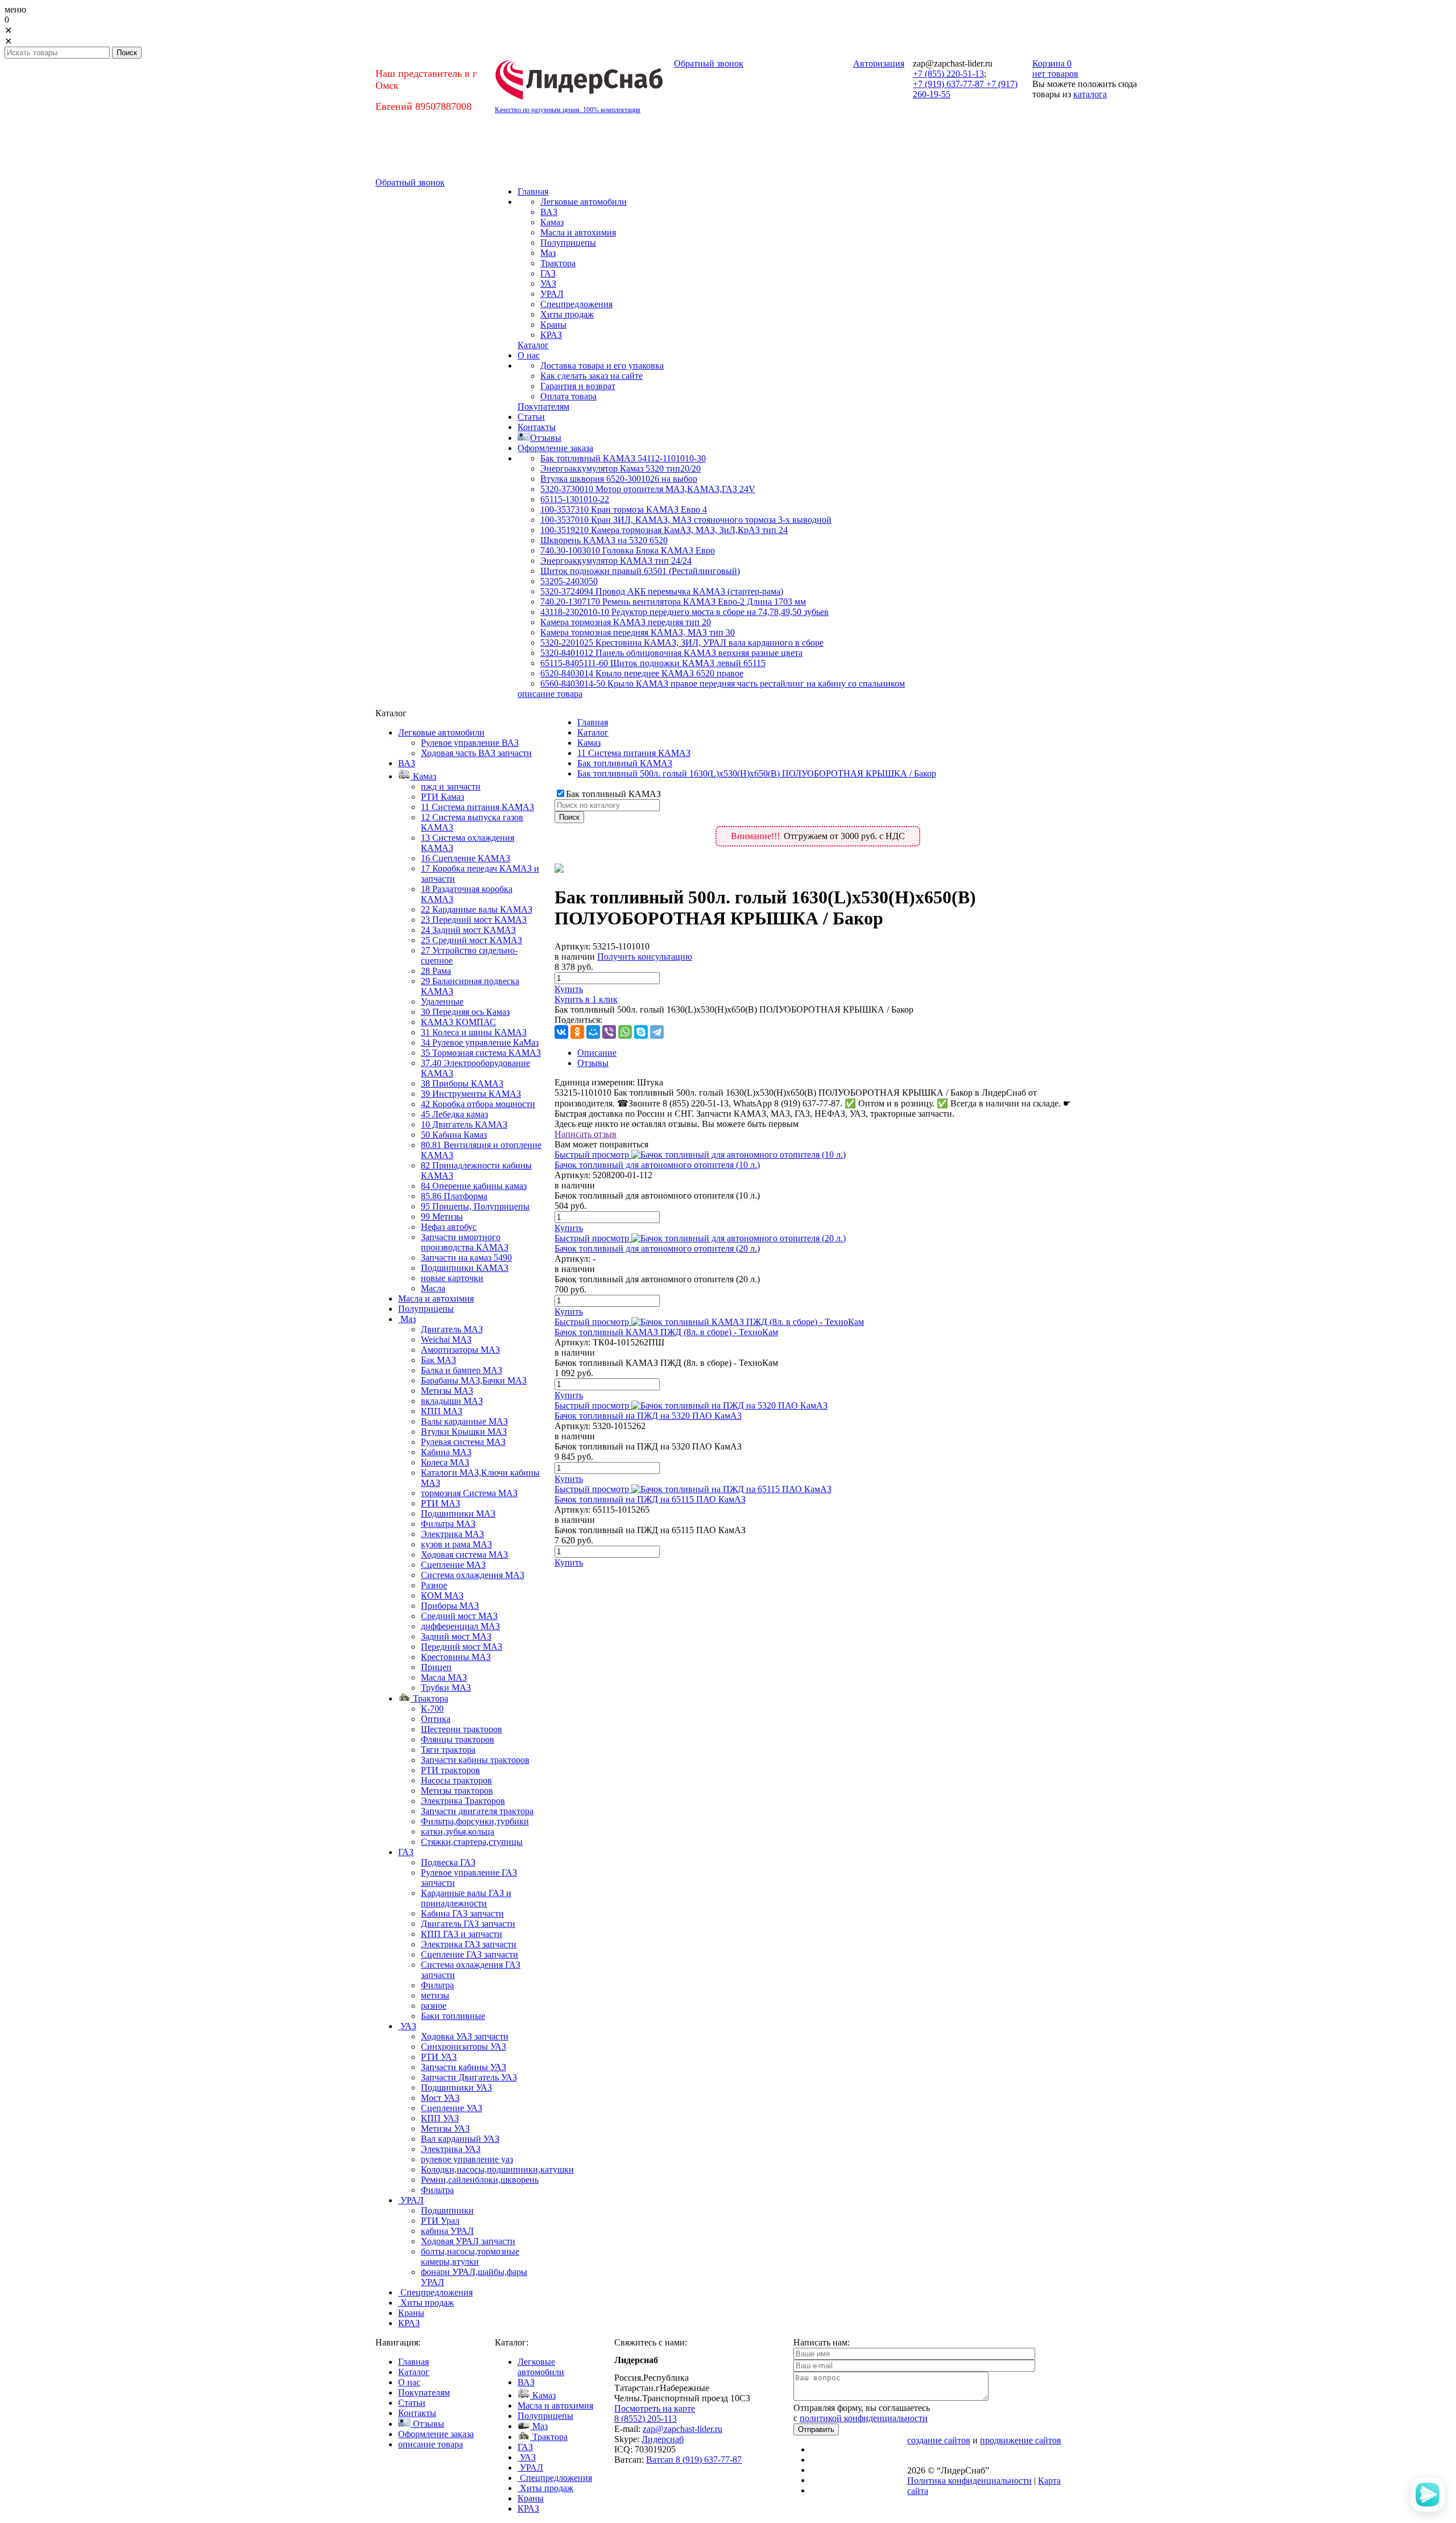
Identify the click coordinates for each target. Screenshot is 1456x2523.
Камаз (589, 743)
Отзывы (593, 1063)
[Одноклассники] (577, 1032)
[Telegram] (657, 1032)
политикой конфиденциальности (864, 2418)
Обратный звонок (709, 63)
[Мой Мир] (593, 1032)
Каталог (593, 732)
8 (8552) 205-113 (646, 2419)
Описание (597, 1053)
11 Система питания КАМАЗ (634, 753)
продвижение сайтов (1021, 2440)
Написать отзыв (586, 1134)
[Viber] (609, 1032)
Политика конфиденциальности (969, 2481)
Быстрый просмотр (592, 1155)
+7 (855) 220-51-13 (948, 74)
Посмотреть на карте (655, 2408)
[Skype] (641, 1032)
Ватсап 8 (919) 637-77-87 (694, 2460)
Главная (593, 722)
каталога (1090, 94)
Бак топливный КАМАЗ (625, 763)
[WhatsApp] (625, 1032)
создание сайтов (939, 2440)
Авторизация (879, 63)
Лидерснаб (663, 2439)
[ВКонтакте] (561, 1032)
